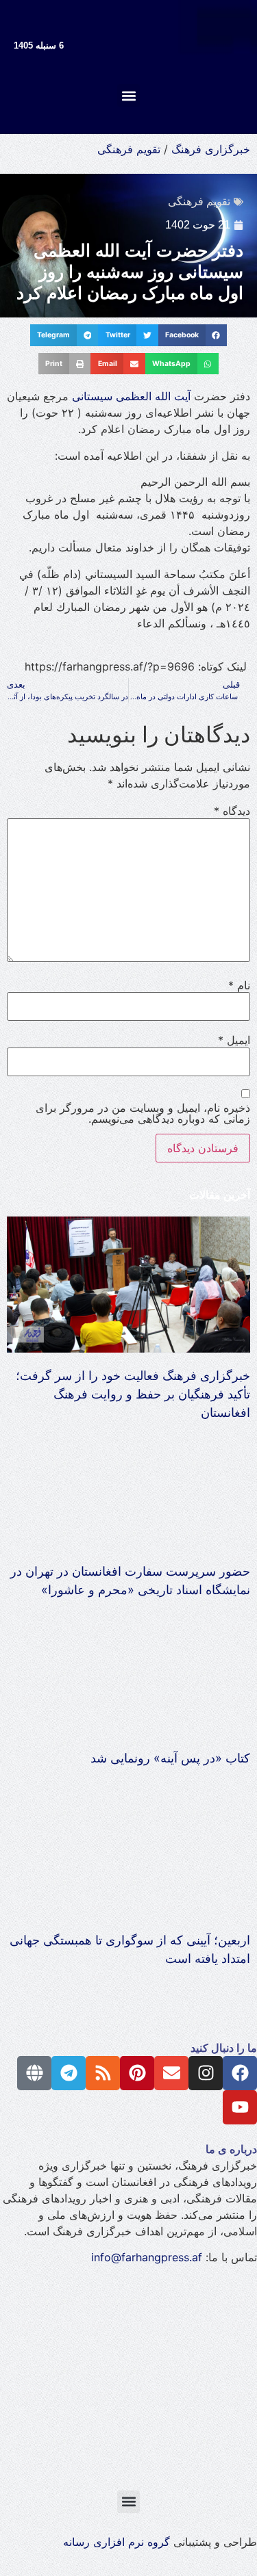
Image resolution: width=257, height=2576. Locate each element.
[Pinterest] (137, 2073)
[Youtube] (240, 2107)
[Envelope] (171, 2073)
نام (239, 985)
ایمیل (234, 1040)
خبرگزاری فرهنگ (211, 149)
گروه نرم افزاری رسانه (117, 2542)
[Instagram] (206, 2073)
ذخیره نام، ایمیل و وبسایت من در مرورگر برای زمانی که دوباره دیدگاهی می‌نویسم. (143, 1113)
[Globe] (34, 2073)
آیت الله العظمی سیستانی (133, 396)
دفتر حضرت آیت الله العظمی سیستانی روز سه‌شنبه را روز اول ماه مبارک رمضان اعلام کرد (130, 272)
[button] (128, 95)
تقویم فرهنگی (129, 149)
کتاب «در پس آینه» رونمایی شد (170, 1758)
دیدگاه (232, 811)
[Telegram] (69, 2073)
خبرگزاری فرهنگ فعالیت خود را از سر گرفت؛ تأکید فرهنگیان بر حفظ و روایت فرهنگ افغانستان (133, 1394)
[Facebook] (240, 2073)
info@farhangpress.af (147, 2257)
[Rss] (103, 2073)
